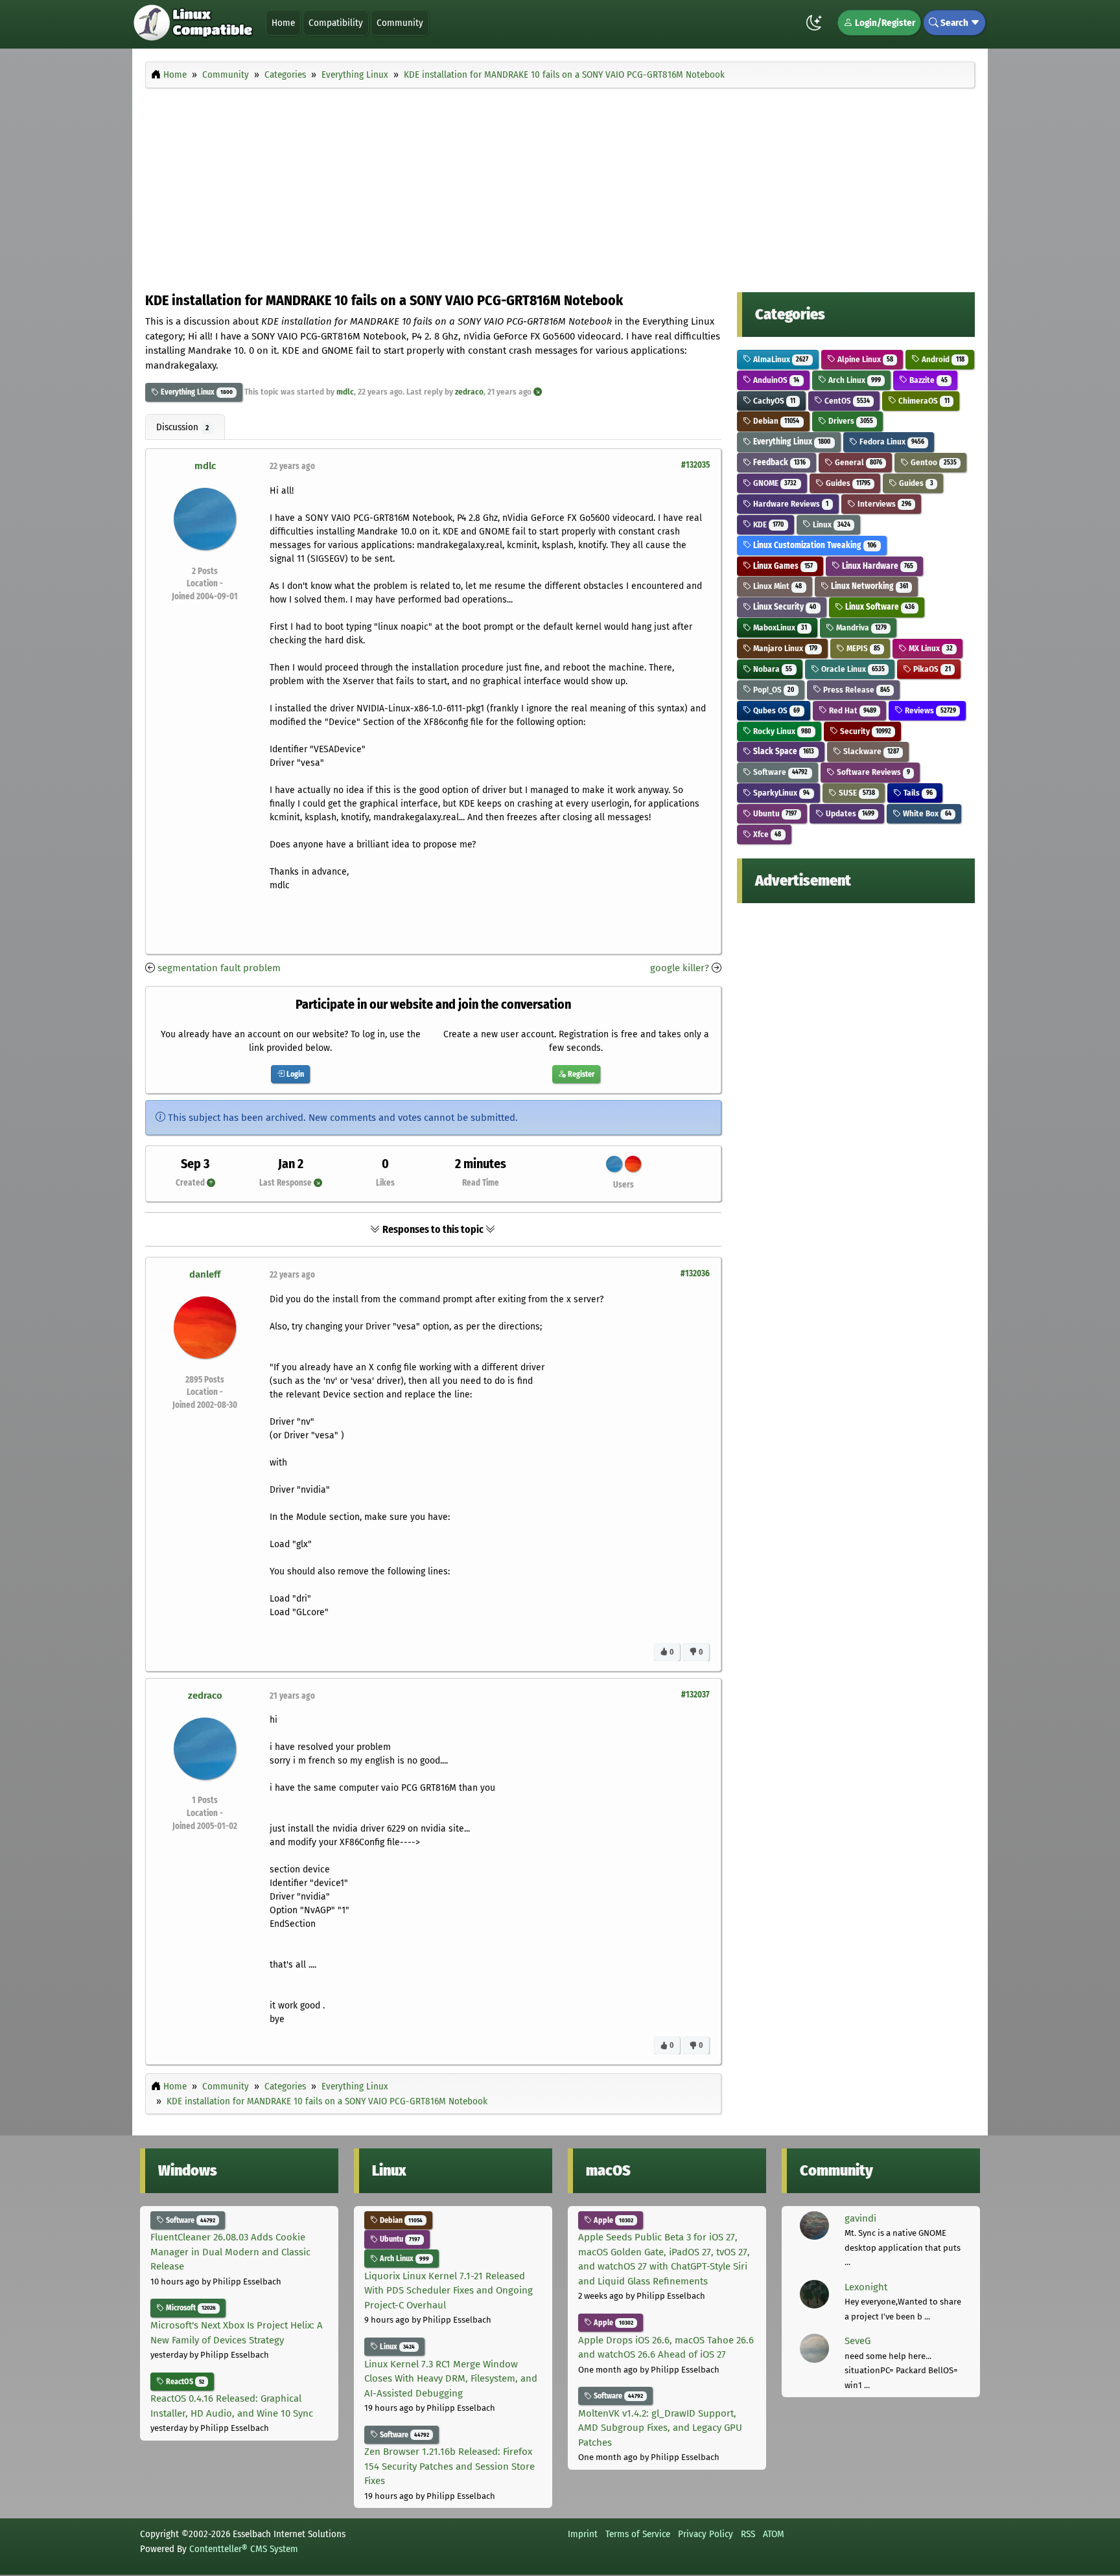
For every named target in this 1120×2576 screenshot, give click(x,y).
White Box (926, 813)
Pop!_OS (773, 690)
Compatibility (336, 23)
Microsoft (190, 2308)
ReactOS (184, 2382)
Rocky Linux (781, 731)
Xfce (766, 834)
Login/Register (884, 23)
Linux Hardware (877, 566)
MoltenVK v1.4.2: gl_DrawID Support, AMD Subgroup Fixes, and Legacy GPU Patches (660, 2428)
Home (283, 23)
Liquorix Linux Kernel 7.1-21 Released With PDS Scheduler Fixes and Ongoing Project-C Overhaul (449, 2291)
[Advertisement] (560, 187)
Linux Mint (776, 586)
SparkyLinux (780, 793)
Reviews (929, 710)
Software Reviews (872, 772)
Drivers (850, 421)
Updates (849, 813)
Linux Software (879, 607)
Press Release (856, 690)
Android (942, 359)
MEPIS (862, 648)
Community (400, 23)
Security (865, 731)
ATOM (774, 2534)
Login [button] (294, 1074)
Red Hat (852, 710)
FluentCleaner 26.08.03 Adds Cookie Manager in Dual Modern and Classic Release (230, 2252)
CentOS (846, 401)
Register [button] (580, 1074)
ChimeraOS (923, 401)
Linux (831, 524)
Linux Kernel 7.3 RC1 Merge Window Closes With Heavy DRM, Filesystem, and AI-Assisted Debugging (451, 2379)
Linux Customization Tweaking (814, 545)
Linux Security (784, 607)
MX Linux (929, 648)
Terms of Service (638, 2534)
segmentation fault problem (219, 968)
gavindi (860, 2218)
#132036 (695, 1273)
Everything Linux (187, 392)
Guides (847, 483)
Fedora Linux (891, 442)
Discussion (182, 427)
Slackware (870, 751)
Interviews (883, 504)
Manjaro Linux (784, 648)
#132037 (695, 1695)
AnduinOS (775, 380)
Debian (775, 421)
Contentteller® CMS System (244, 2549)
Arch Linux (854, 380)
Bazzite (927, 380)
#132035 (695, 465)
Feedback (778, 462)
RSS (748, 2534)
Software (779, 772)
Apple (612, 2220)
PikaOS (931, 669)
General (857, 462)
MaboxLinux (779, 627)
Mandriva (860, 627)
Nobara (772, 669)
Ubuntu (774, 813)
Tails (917, 793)
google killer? (680, 968)
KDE (767, 524)
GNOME (774, 483)
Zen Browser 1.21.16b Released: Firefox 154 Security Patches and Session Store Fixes (449, 2466)
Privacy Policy (706, 2534)
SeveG (857, 2341)
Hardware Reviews (790, 504)
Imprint (583, 2534)
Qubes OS (776, 710)
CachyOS (773, 401)
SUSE (856, 793)
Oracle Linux (852, 669)
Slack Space (783, 751)
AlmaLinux (780, 359)
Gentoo (932, 462)
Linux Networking (869, 586)
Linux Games (782, 566)
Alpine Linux (864, 359)
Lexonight (866, 2287)
